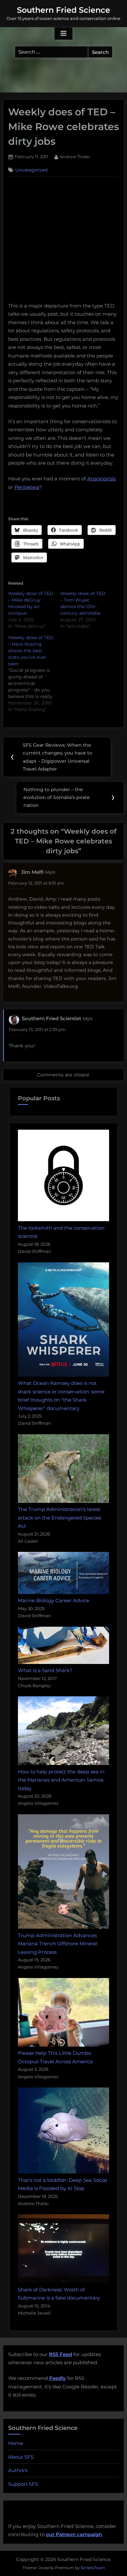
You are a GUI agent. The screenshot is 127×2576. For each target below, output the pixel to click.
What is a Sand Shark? (45, 1670)
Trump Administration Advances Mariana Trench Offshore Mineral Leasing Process (58, 1944)
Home (16, 2443)
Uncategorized (31, 170)
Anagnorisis (101, 479)
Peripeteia (27, 487)
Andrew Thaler (75, 157)
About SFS (21, 2457)
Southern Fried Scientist (51, 1018)
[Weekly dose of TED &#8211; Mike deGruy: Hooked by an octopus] (34, 610)
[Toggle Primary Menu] (63, 34)
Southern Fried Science (63, 10)
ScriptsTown (93, 2568)
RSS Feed (60, 2354)
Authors (18, 2470)
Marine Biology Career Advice (54, 1600)
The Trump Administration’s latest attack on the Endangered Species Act (60, 1518)
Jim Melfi (32, 872)
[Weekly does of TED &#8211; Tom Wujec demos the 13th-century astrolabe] (86, 610)
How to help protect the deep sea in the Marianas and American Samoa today (61, 1780)
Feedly (57, 2378)
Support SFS (23, 2484)
